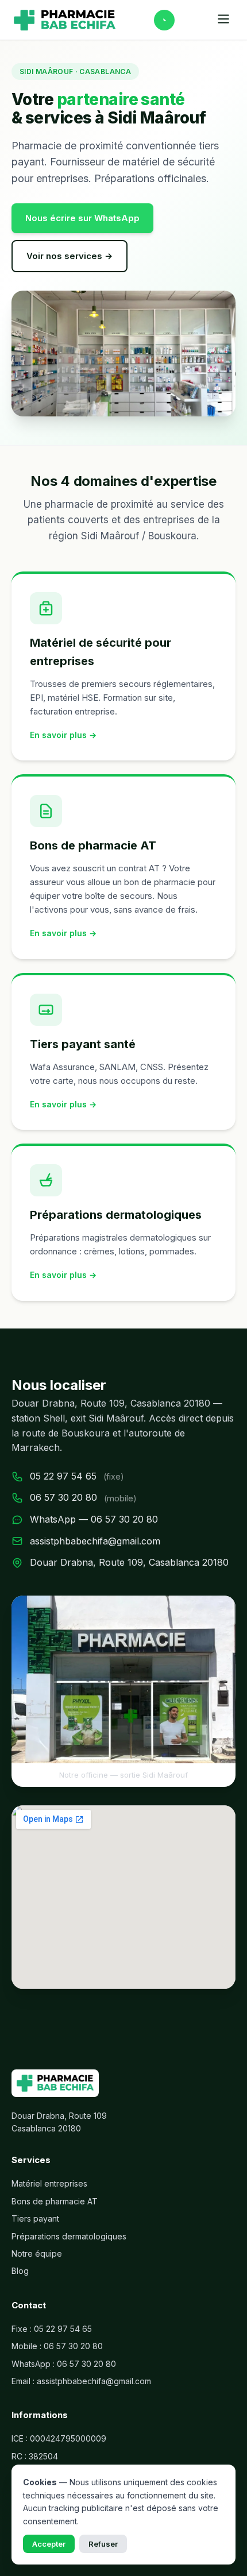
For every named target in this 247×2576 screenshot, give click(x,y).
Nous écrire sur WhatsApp (82, 218)
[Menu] (223, 20)
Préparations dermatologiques (69, 2236)
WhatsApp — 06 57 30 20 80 (94, 1519)
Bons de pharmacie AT (55, 2201)
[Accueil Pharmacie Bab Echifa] (65, 20)
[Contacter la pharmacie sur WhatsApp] (164, 20)
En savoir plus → (63, 735)
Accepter (49, 2544)
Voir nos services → (70, 256)
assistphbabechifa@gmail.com (95, 1541)
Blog (20, 2271)
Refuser (103, 2544)
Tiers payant (35, 2218)
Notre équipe (37, 2253)
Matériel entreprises (49, 2183)
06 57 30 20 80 (63, 1497)
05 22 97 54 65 (63, 1476)
